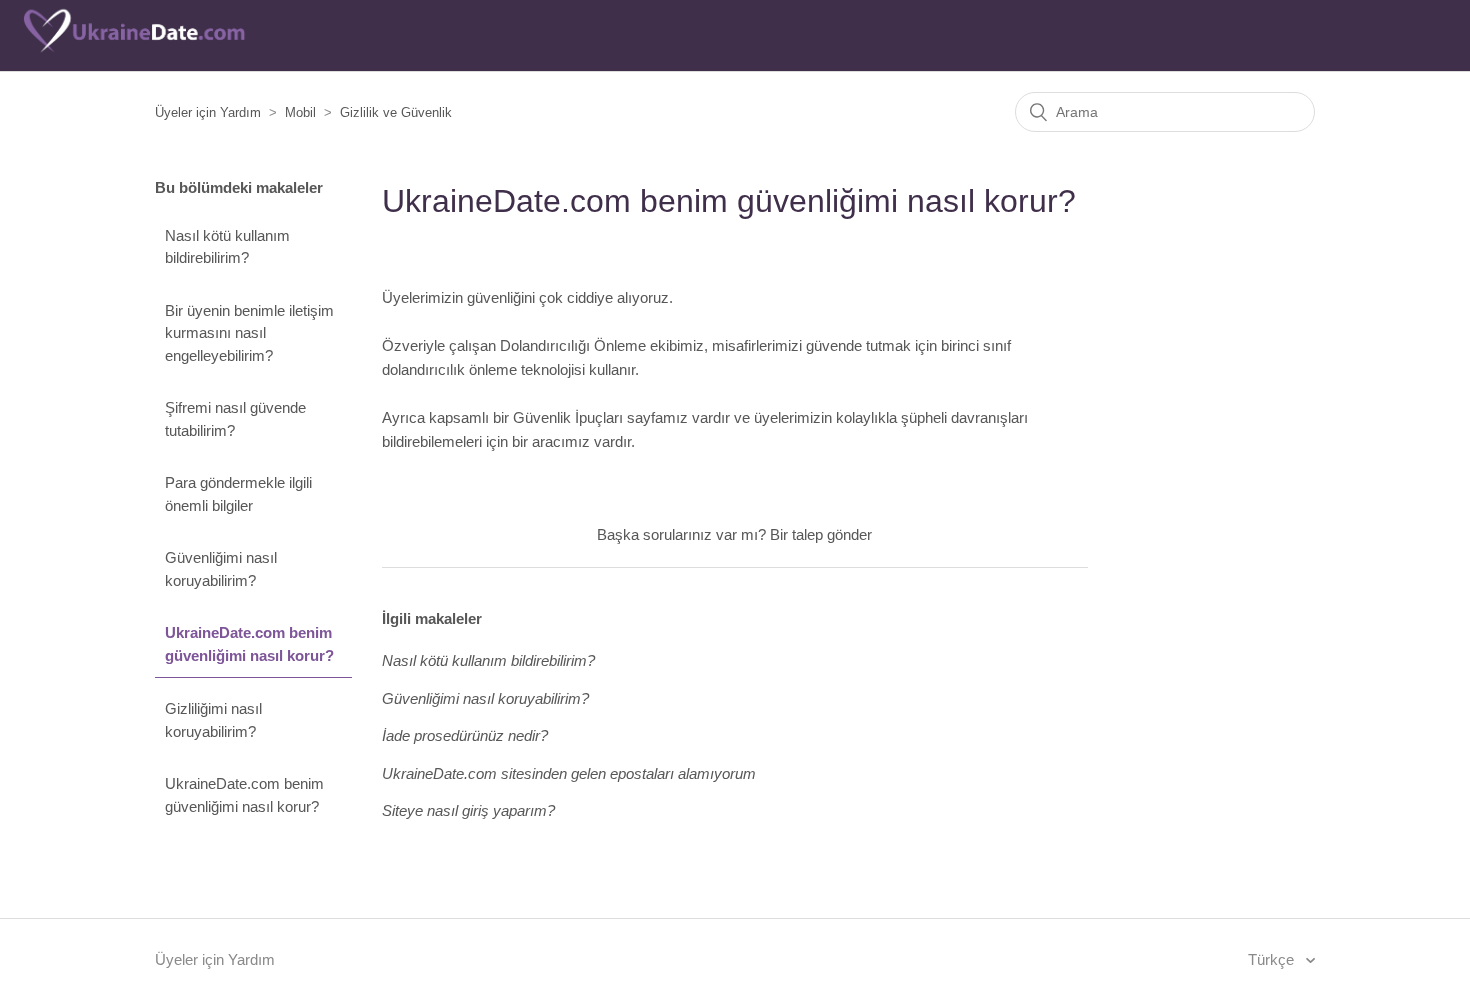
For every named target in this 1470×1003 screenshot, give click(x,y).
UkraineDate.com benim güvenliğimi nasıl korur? (249, 644)
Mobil (300, 112)
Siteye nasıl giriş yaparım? (468, 810)
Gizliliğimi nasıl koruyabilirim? (213, 720)
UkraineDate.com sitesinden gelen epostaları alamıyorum (569, 773)
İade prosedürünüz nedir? (465, 735)
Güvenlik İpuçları (568, 417)
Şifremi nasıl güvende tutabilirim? (235, 419)
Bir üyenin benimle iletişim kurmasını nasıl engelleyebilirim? (249, 333)
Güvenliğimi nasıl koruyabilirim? (221, 569)
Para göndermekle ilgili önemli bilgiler (238, 494)
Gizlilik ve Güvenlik (396, 112)
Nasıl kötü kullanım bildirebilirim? (227, 247)
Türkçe (1273, 959)
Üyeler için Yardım (208, 112)
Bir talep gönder (821, 534)
